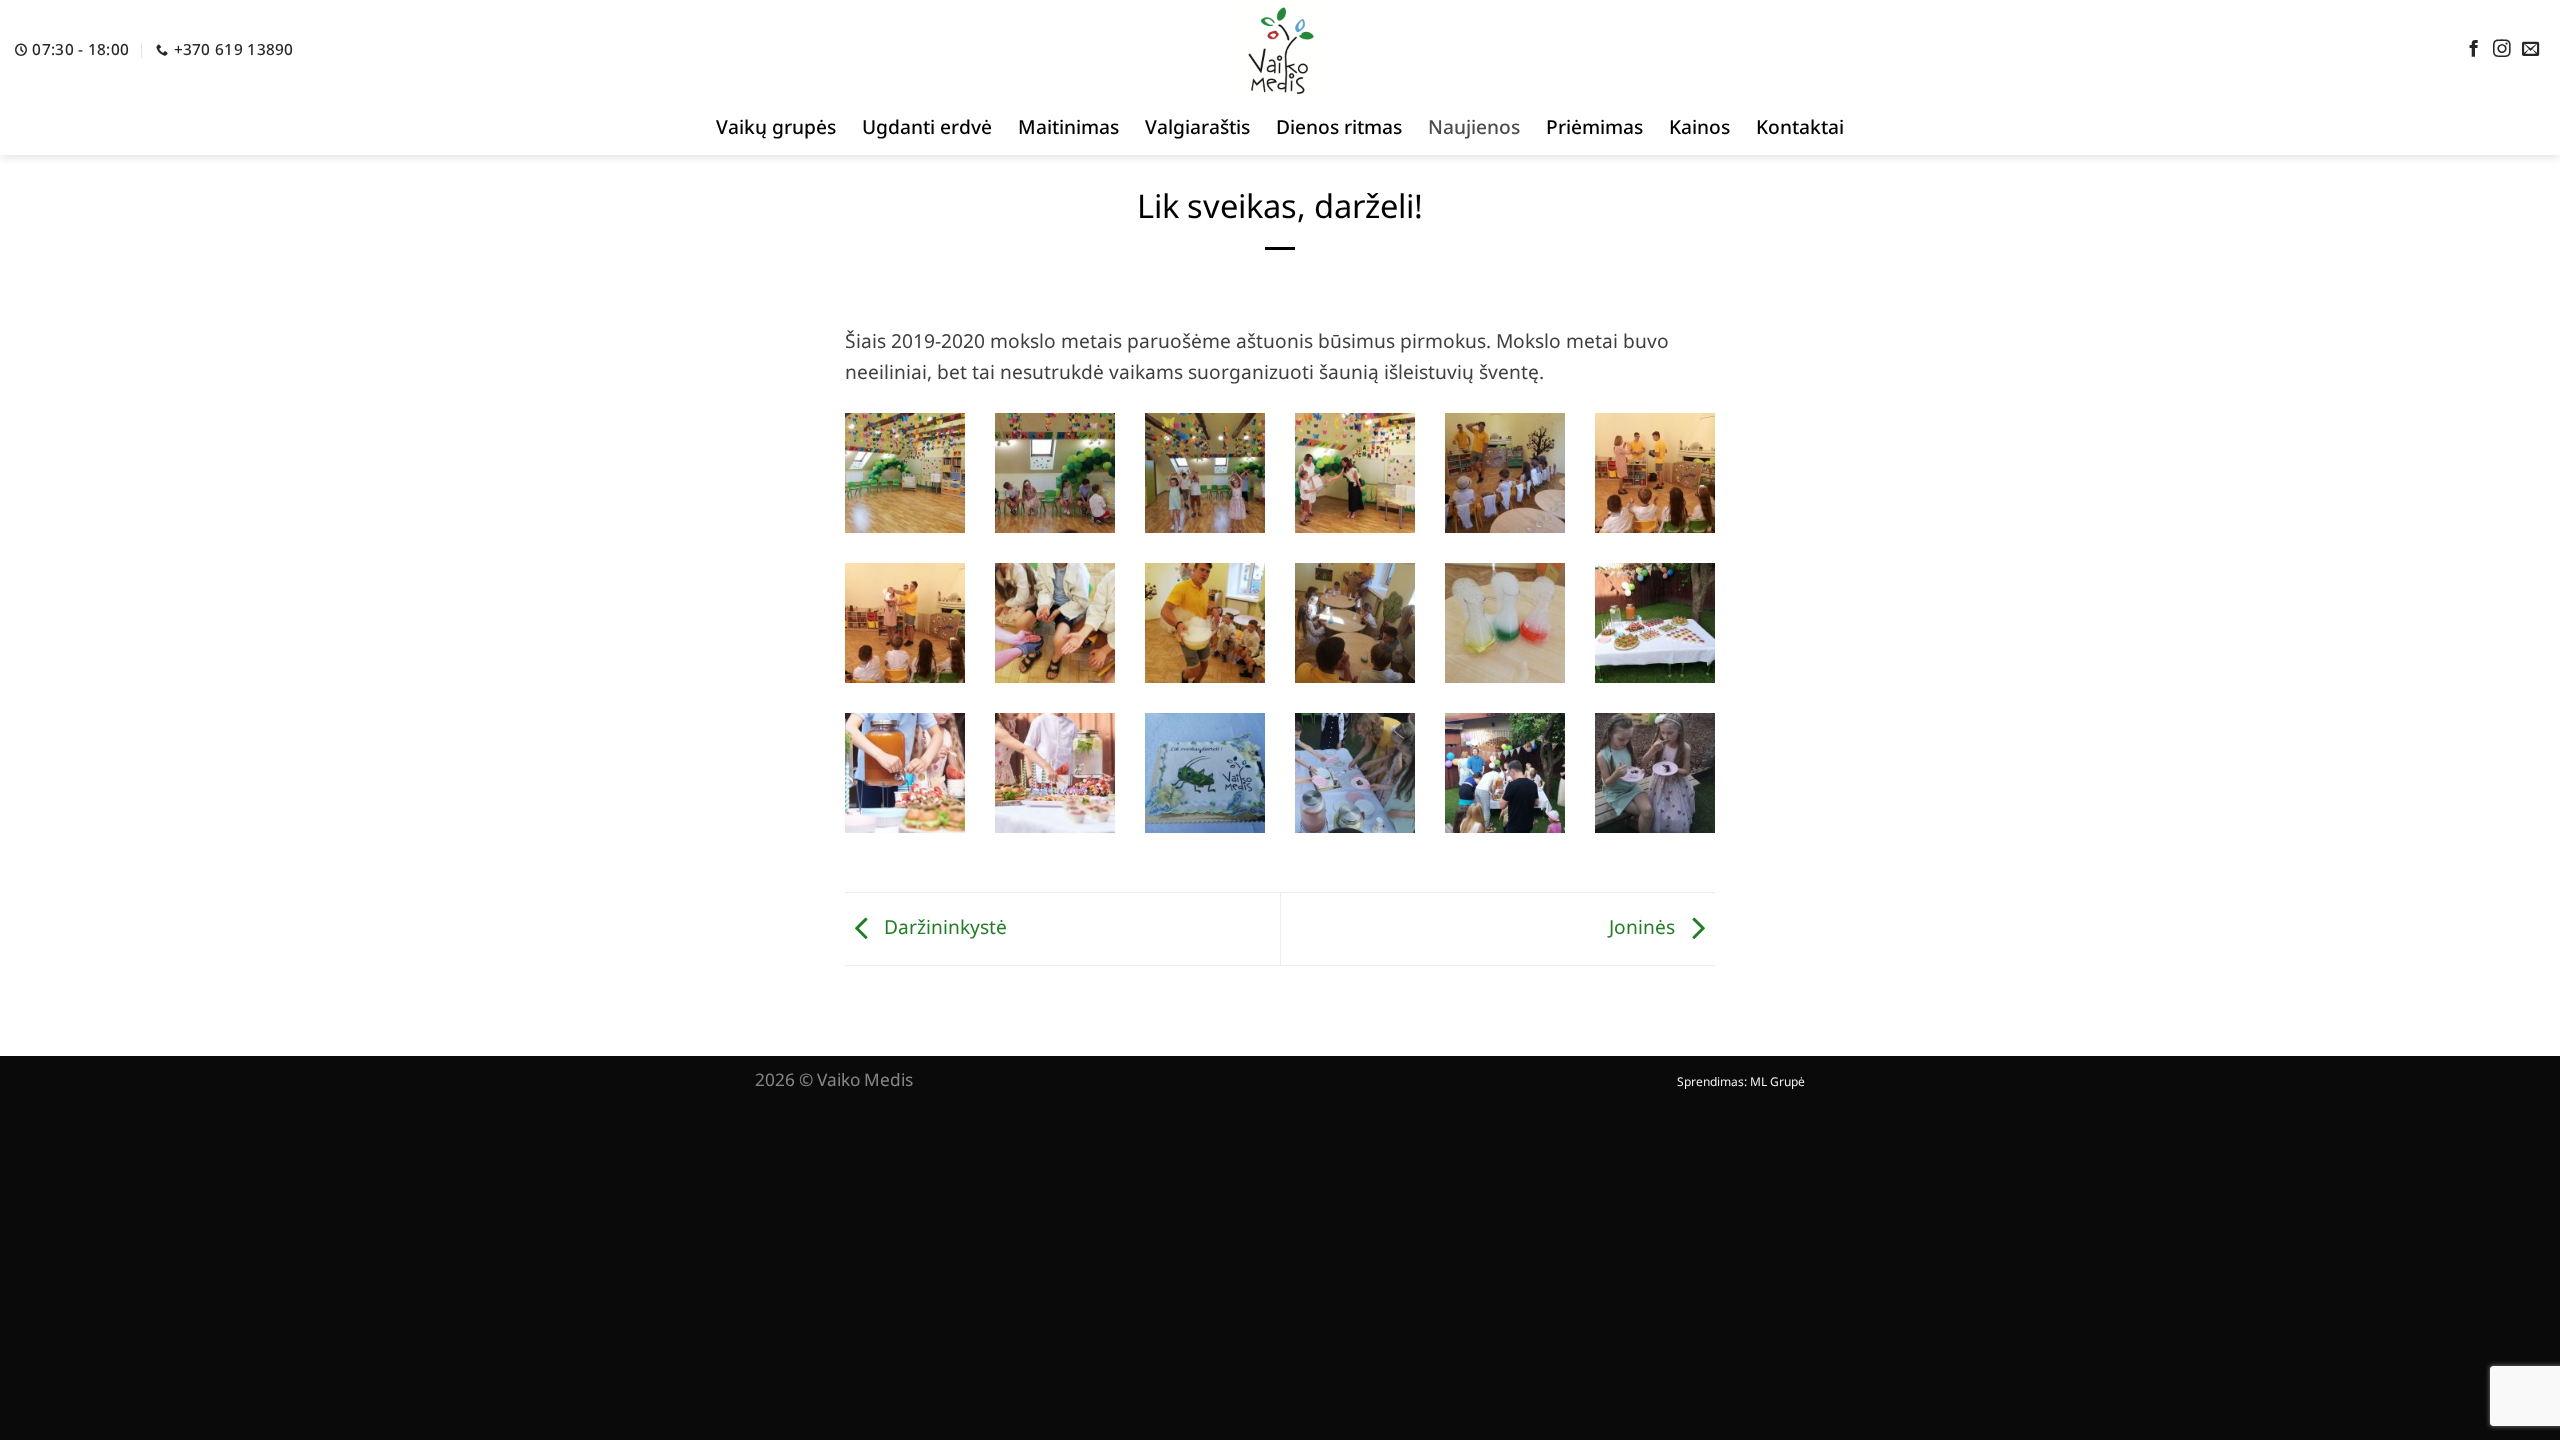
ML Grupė (1777, 1081)
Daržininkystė (943, 926)
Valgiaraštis (1197, 126)
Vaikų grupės (776, 126)
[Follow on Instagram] (2502, 50)
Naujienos (1474, 126)
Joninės (1644, 926)
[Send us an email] (2531, 50)
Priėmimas (1594, 126)
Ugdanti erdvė (927, 126)
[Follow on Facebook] (2474, 50)
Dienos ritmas (1339, 126)
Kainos (1699, 126)
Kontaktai (1800, 126)
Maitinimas (1068, 126)
